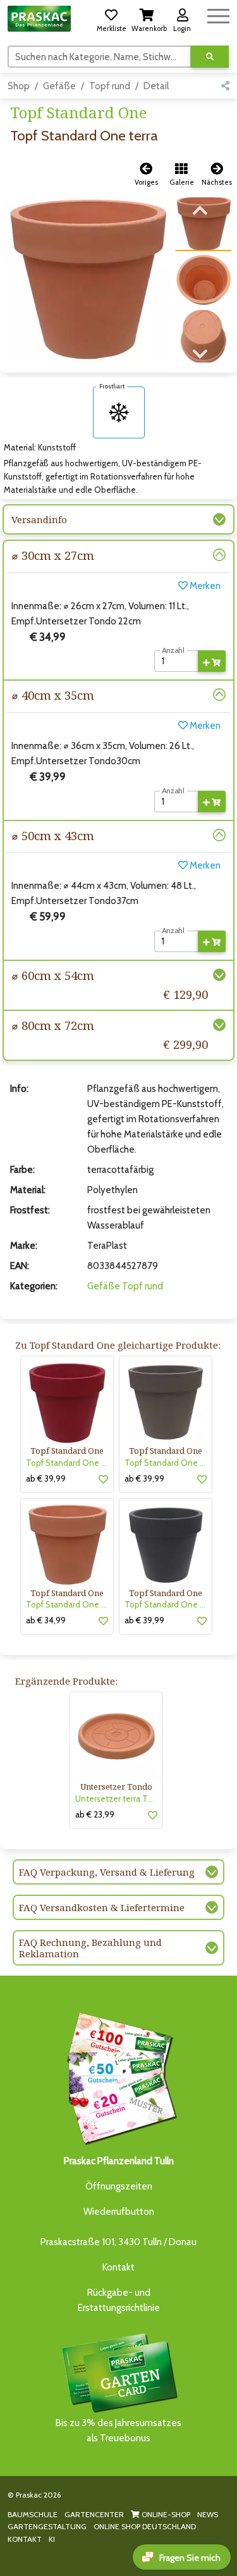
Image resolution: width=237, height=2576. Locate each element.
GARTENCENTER (94, 2514)
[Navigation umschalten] (218, 14)
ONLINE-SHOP (165, 2514)
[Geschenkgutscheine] (119, 2076)
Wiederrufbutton (119, 2212)
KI (52, 2539)
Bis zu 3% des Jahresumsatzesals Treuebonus (118, 2430)
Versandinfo (39, 519)
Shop (19, 86)
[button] (111, 18)
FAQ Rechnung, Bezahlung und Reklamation (90, 1948)
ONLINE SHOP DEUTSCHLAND (145, 2526)
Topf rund (110, 86)
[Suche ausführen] (210, 57)
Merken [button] (204, 586)
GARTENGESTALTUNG (47, 2526)
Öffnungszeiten (119, 2186)
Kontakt (118, 2267)
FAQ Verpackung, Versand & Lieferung (107, 1872)
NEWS (208, 2514)
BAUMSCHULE (33, 2514)
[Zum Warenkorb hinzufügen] (212, 661)
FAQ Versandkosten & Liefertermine (102, 1907)
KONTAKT (25, 2539)
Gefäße (59, 86)
